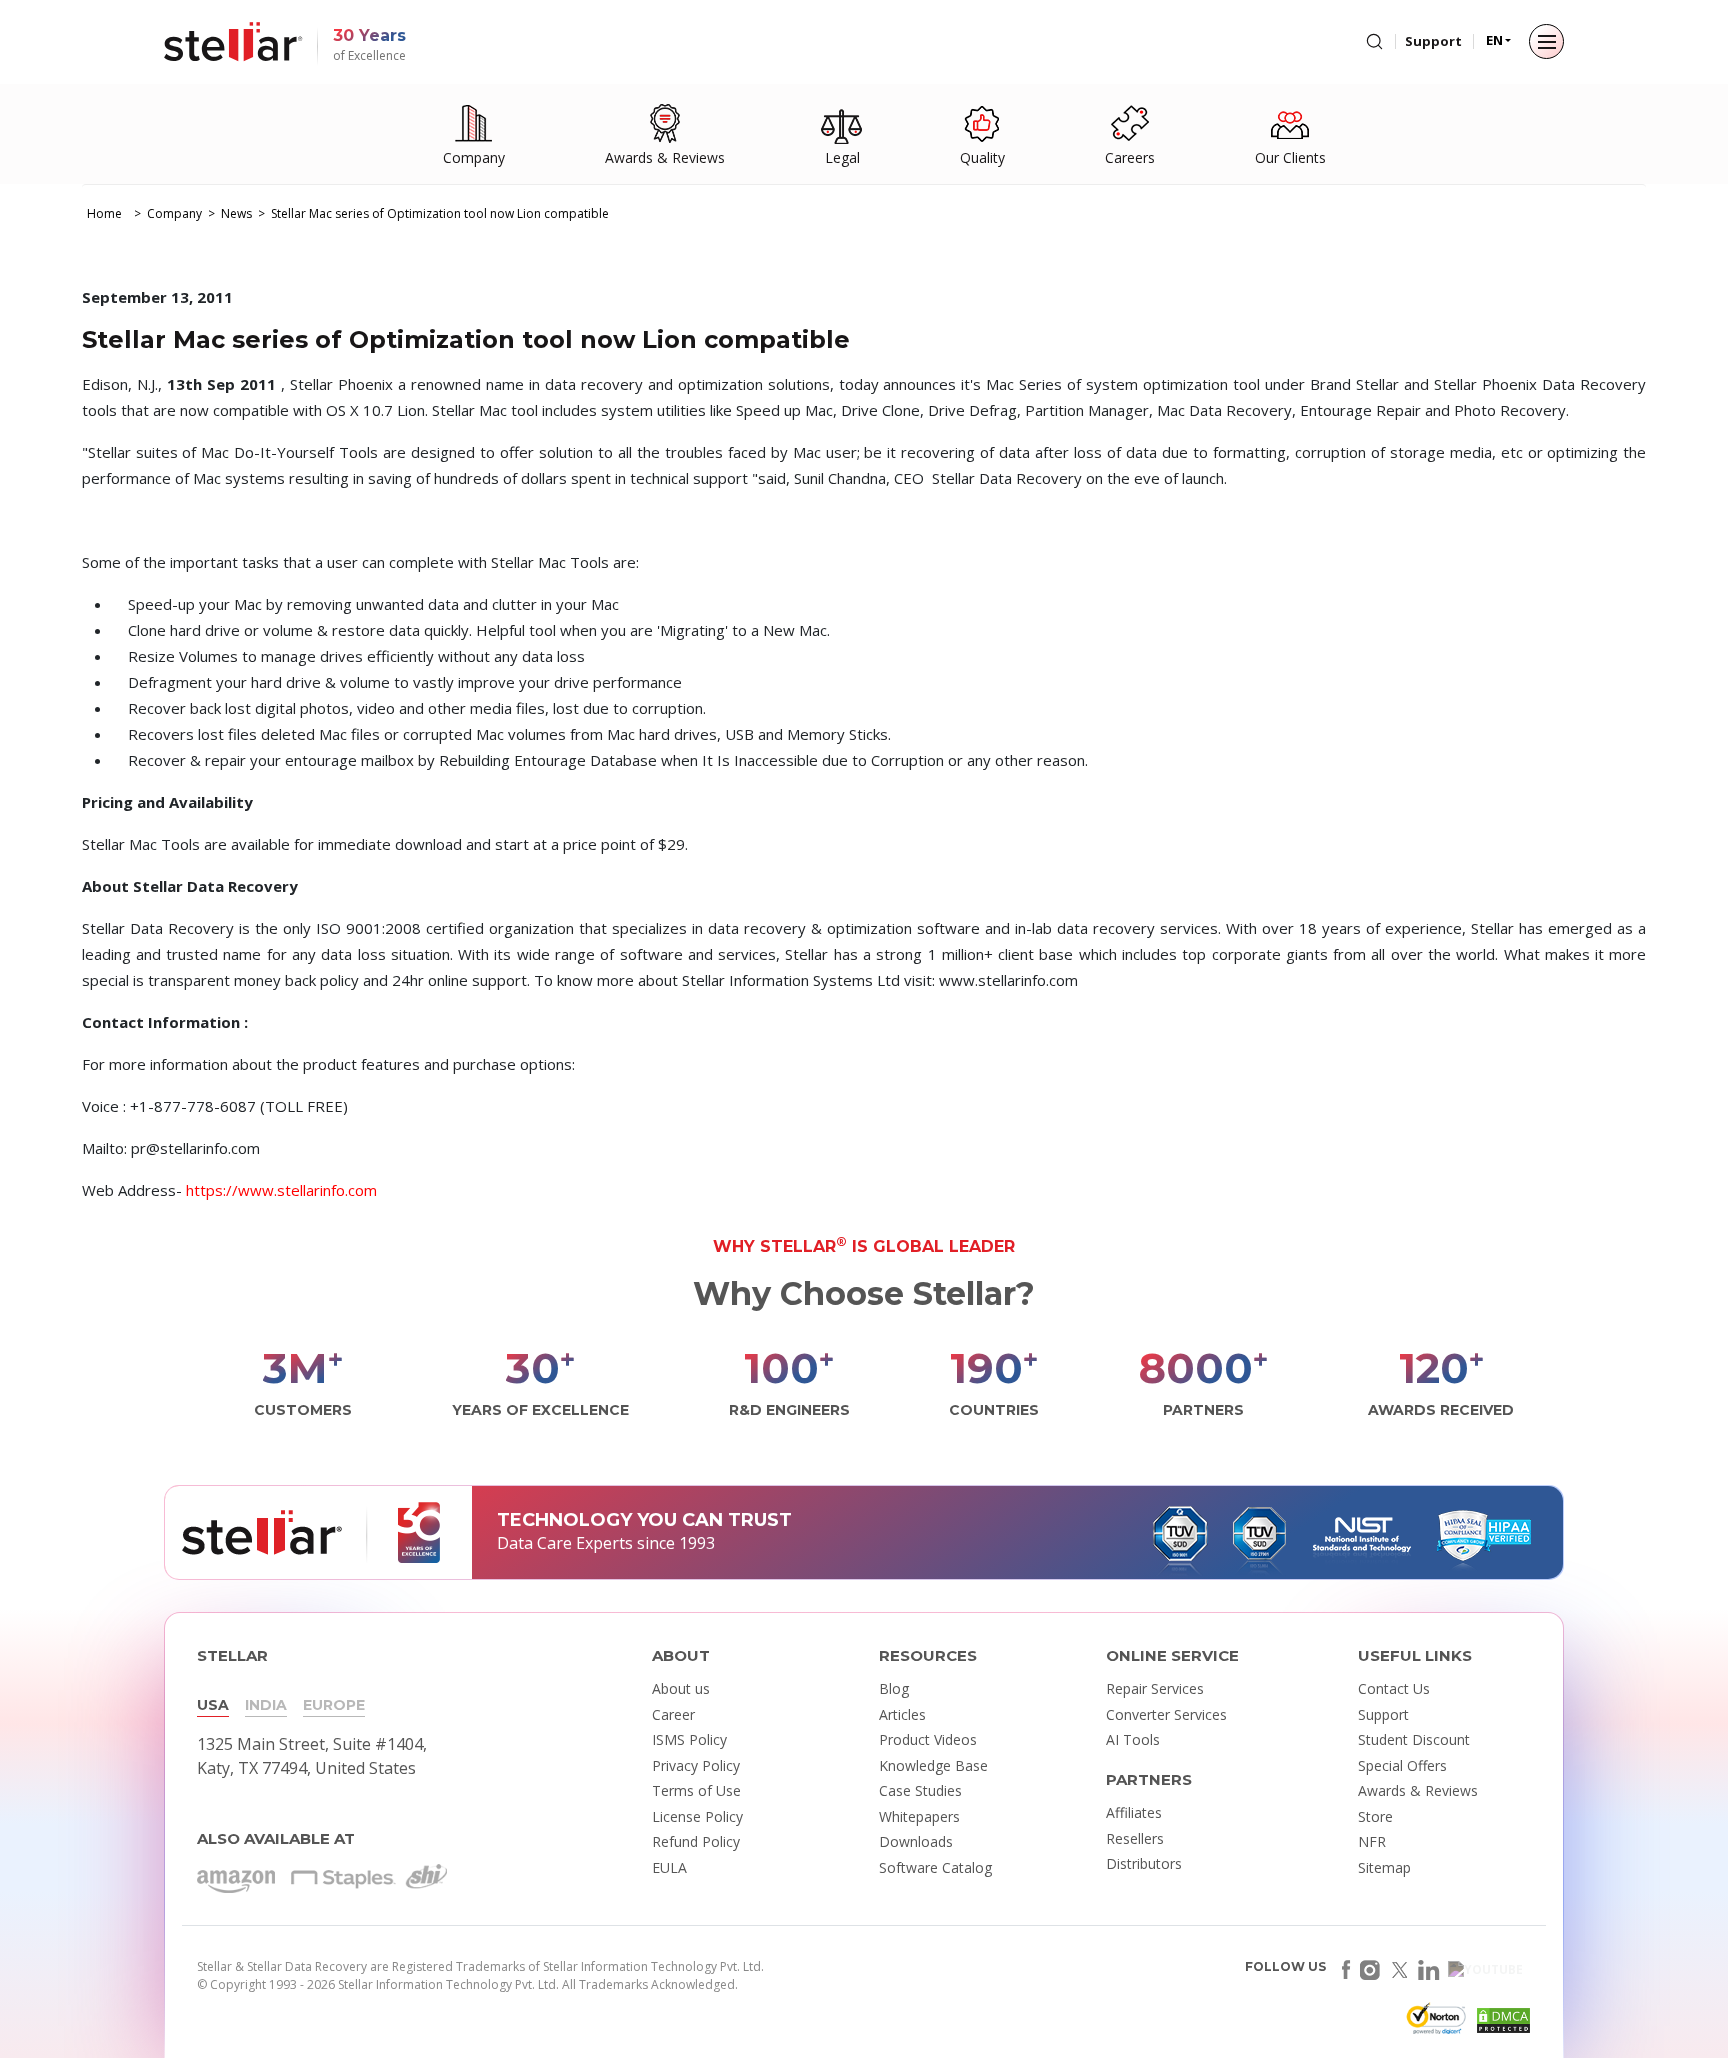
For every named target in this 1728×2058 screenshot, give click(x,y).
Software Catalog (935, 1867)
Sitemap (1384, 1867)
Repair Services (1155, 1688)
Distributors (1144, 1863)
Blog (894, 1688)
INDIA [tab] (266, 1705)
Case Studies (920, 1790)
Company (474, 157)
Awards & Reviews (665, 157)
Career (673, 1714)
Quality (982, 157)
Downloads (916, 1841)
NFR (1372, 1841)
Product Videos (928, 1739)
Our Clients (1290, 157)
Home (104, 213)
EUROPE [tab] (334, 1705)
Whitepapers (919, 1816)
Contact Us (1394, 1688)
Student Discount (1414, 1739)
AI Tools (1133, 1739)
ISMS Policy (689, 1739)
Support (1433, 41)
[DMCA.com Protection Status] (1501, 2024)
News (236, 213)
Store (1375, 1816)
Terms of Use (696, 1790)
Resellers (1135, 1838)
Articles (902, 1714)
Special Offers (1402, 1765)
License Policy (697, 1816)
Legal (842, 157)
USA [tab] (213, 1705)
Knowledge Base (933, 1765)
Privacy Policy (696, 1765)
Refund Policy (696, 1841)
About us (681, 1688)
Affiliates (1134, 1812)
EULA (669, 1867)
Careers (1130, 157)
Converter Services (1166, 1714)
